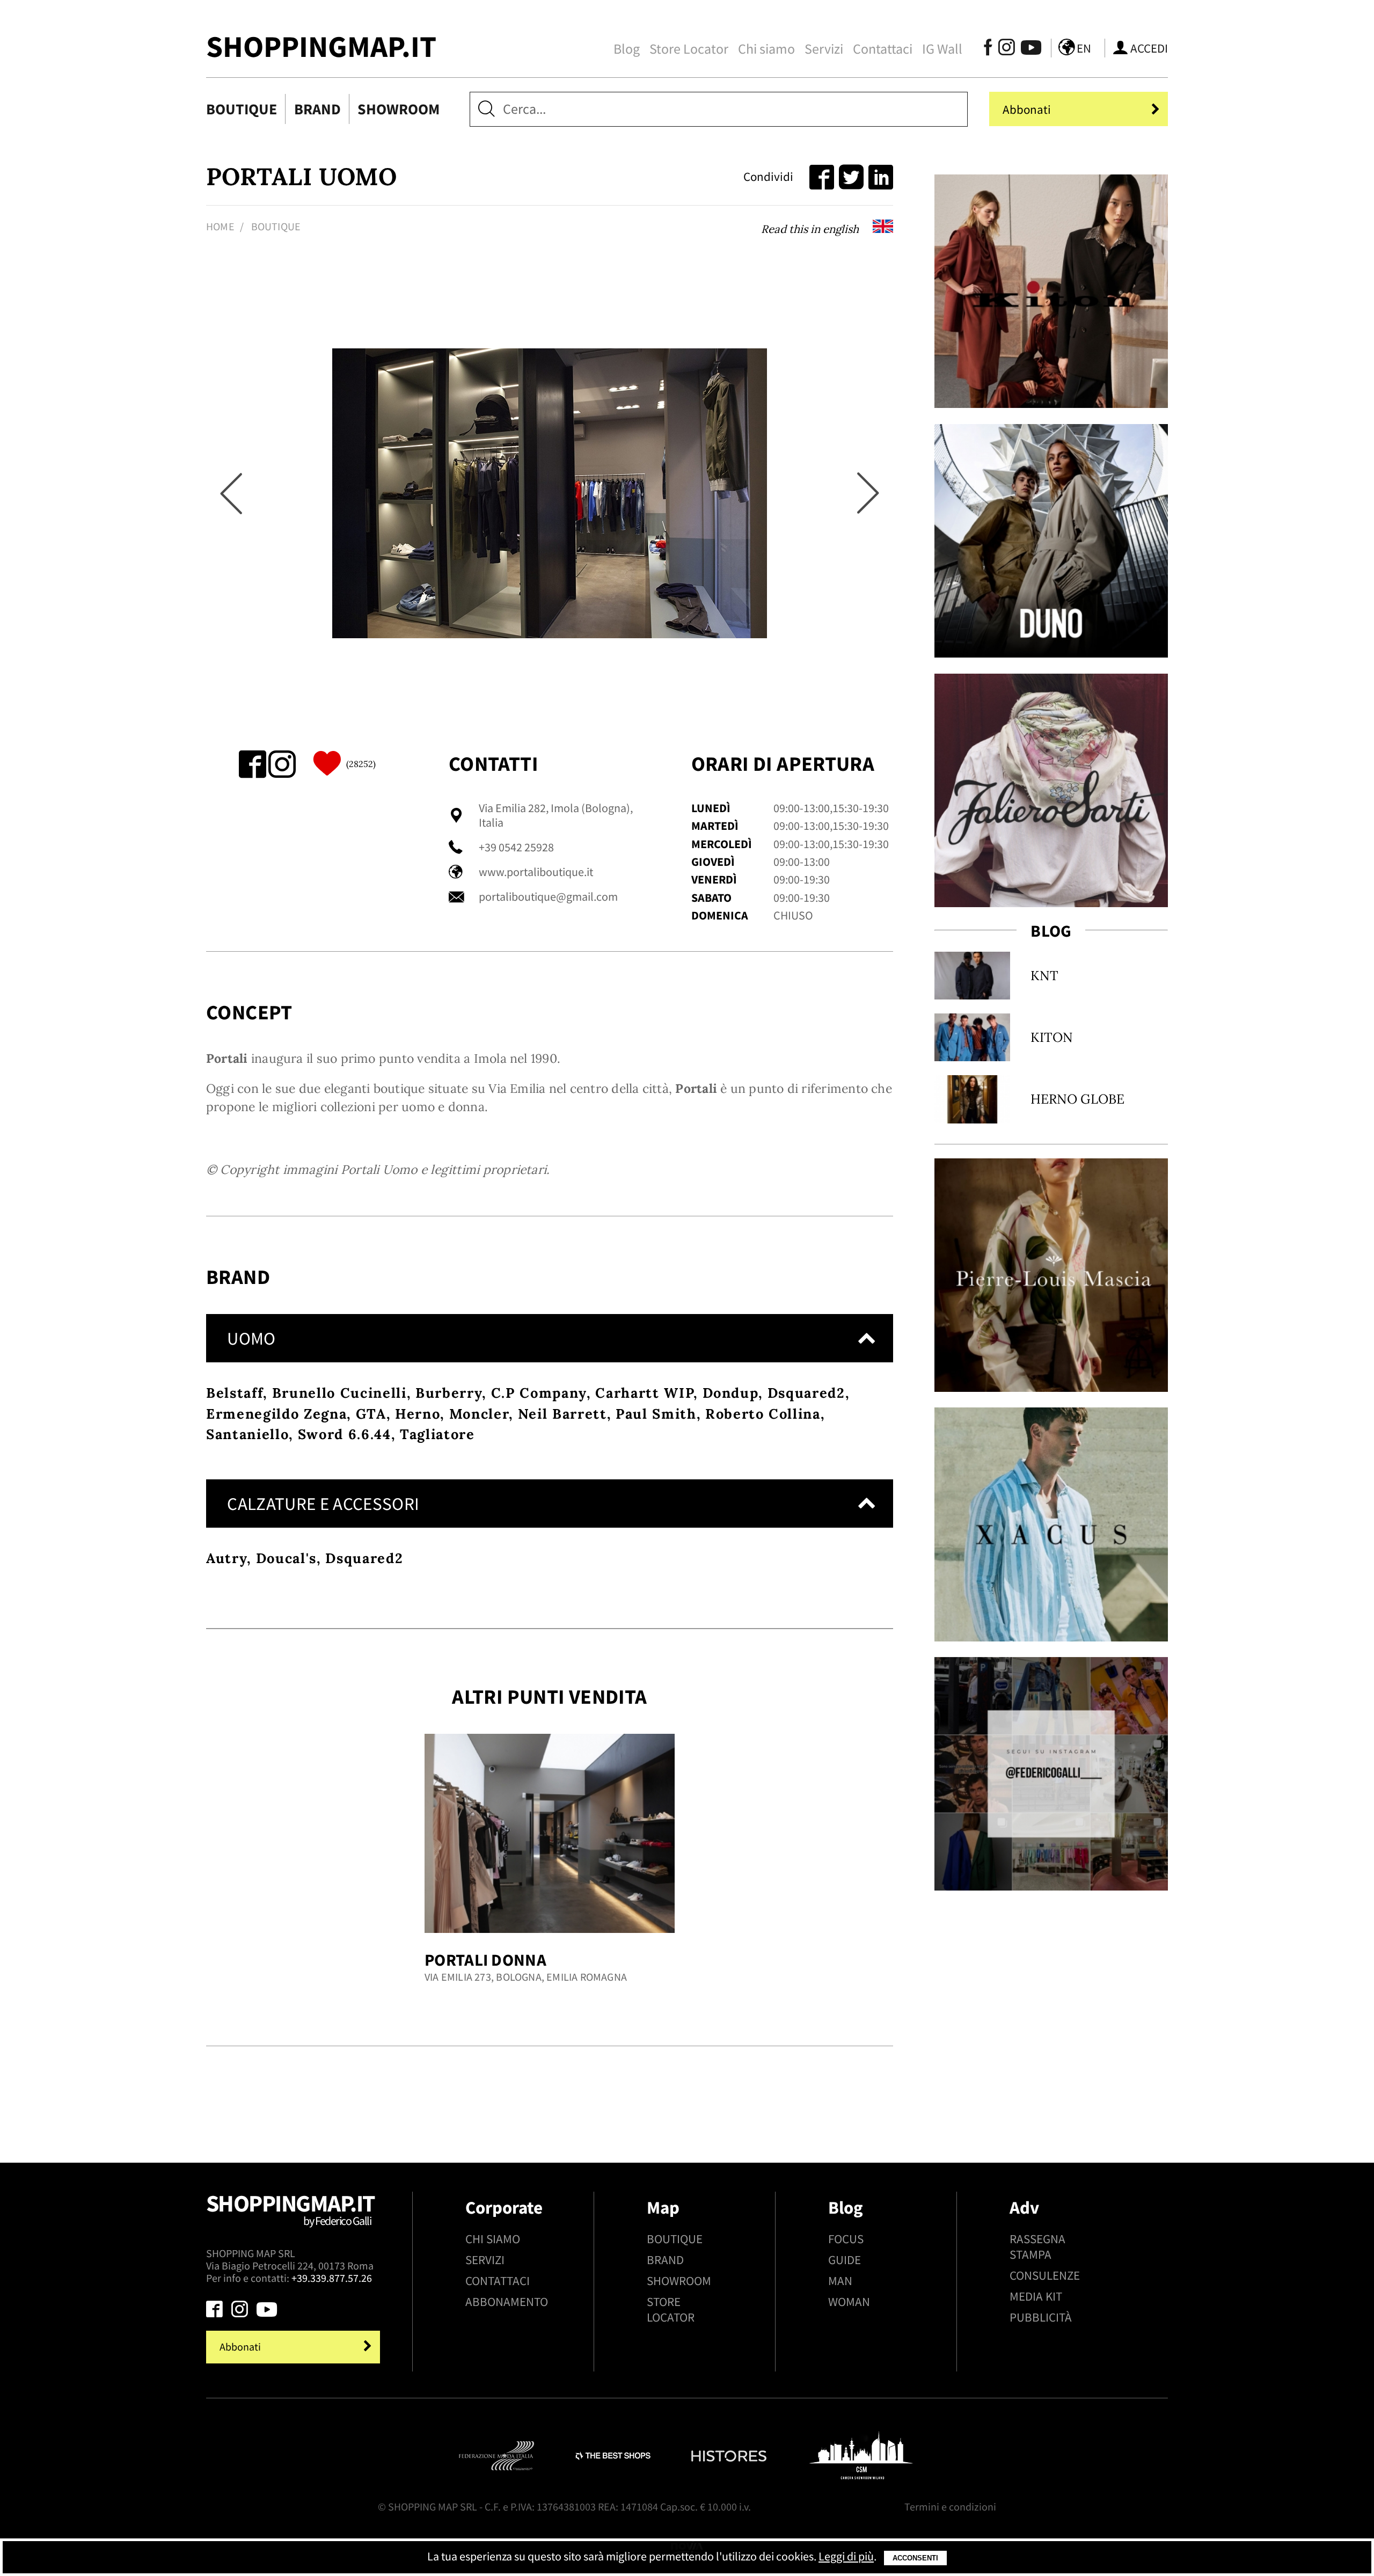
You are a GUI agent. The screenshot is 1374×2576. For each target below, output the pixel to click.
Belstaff (235, 1393)
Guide (845, 2260)
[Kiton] (1051, 291)
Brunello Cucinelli (339, 1393)
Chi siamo (766, 49)
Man (840, 2281)
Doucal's (286, 1558)
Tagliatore (437, 1434)
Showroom (399, 109)
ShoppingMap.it (321, 46)
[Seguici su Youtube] (1027, 50)
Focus (846, 2239)
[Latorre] (1051, 1524)
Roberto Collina (763, 1414)
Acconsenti (915, 2558)
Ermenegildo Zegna (276, 1414)
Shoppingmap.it (290, 2208)
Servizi (824, 49)
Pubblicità (1041, 2317)
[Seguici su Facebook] (988, 50)
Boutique (242, 109)
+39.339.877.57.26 (332, 2278)
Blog (627, 49)
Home (220, 227)
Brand (317, 109)
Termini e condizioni (950, 2507)
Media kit (1036, 2296)
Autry (226, 1558)
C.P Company (539, 1393)
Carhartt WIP (644, 1393)
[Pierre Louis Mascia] (1051, 1275)
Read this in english (811, 229)
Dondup (731, 1393)
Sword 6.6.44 (345, 1434)
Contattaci (883, 49)
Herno (418, 1414)
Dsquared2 (806, 1393)
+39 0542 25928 (516, 847)
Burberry (449, 1393)
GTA (371, 1414)
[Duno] (1051, 541)
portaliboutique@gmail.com (548, 897)
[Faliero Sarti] (1051, 790)
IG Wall (942, 49)
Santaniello (247, 1434)
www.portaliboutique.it (536, 872)
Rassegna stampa (1037, 2246)
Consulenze (1045, 2275)
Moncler (479, 1414)
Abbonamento (507, 2301)
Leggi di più (846, 2556)
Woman (849, 2301)
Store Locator (689, 49)
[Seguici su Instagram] (1007, 50)
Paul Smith (656, 1414)
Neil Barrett (562, 1414)
